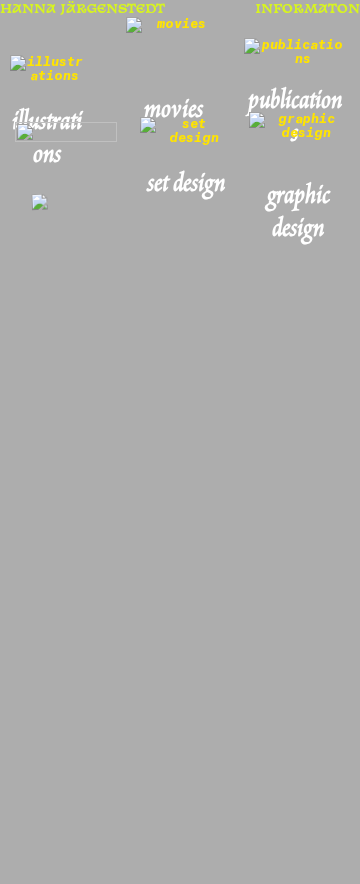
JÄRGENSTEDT (110, 9)
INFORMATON (307, 9)
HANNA (28, 9)
